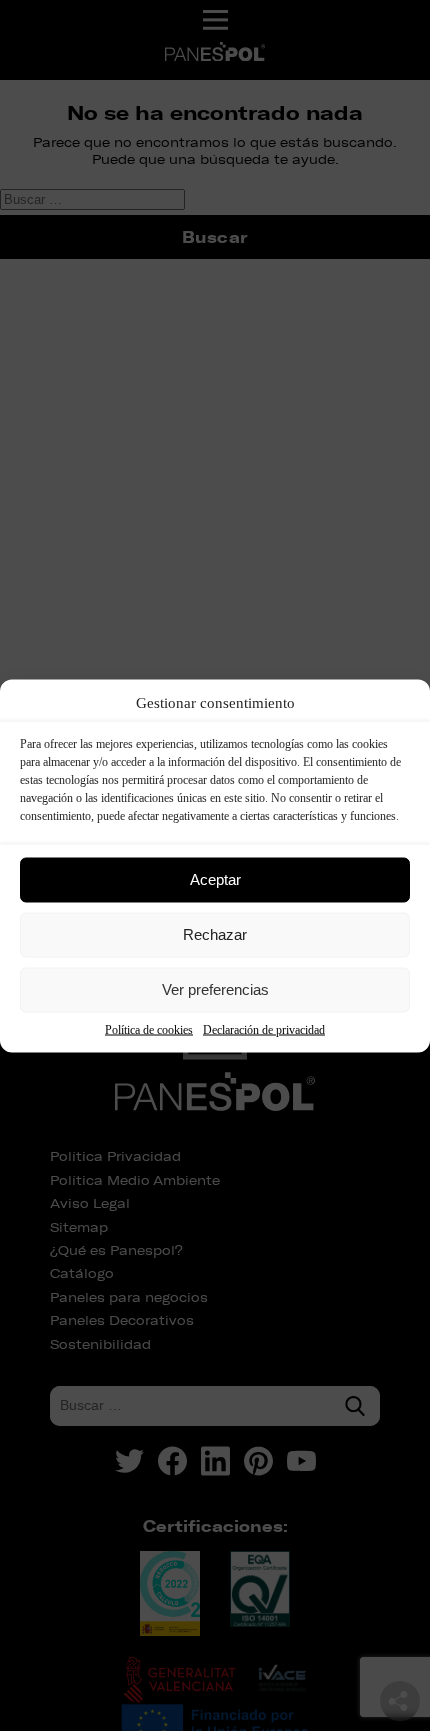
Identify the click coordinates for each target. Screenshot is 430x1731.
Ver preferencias (215, 989)
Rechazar (215, 934)
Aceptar (215, 879)
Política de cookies (149, 1029)
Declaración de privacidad (264, 1029)
